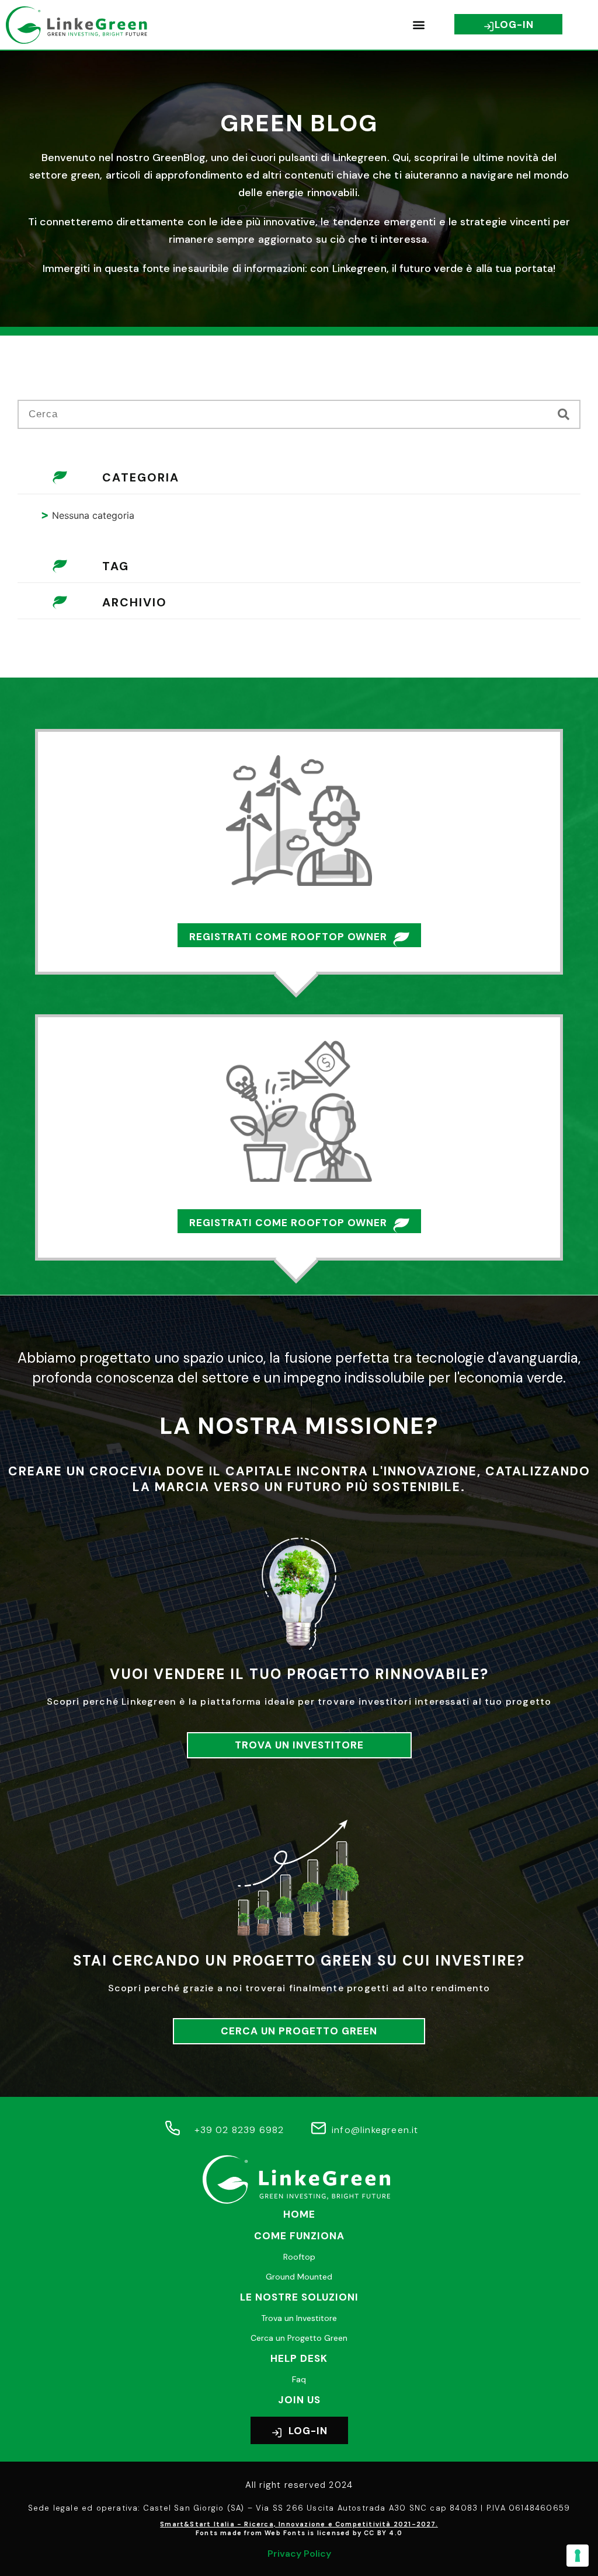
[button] (418, 25)
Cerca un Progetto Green (299, 2338)
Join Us (299, 2400)
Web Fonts (285, 2533)
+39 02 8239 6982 (239, 2130)
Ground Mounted (299, 2277)
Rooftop (299, 2257)
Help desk (299, 2358)
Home (299, 2214)
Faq (299, 2379)
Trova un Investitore (299, 2318)
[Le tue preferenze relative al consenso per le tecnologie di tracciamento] (578, 2556)
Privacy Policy (299, 2554)
